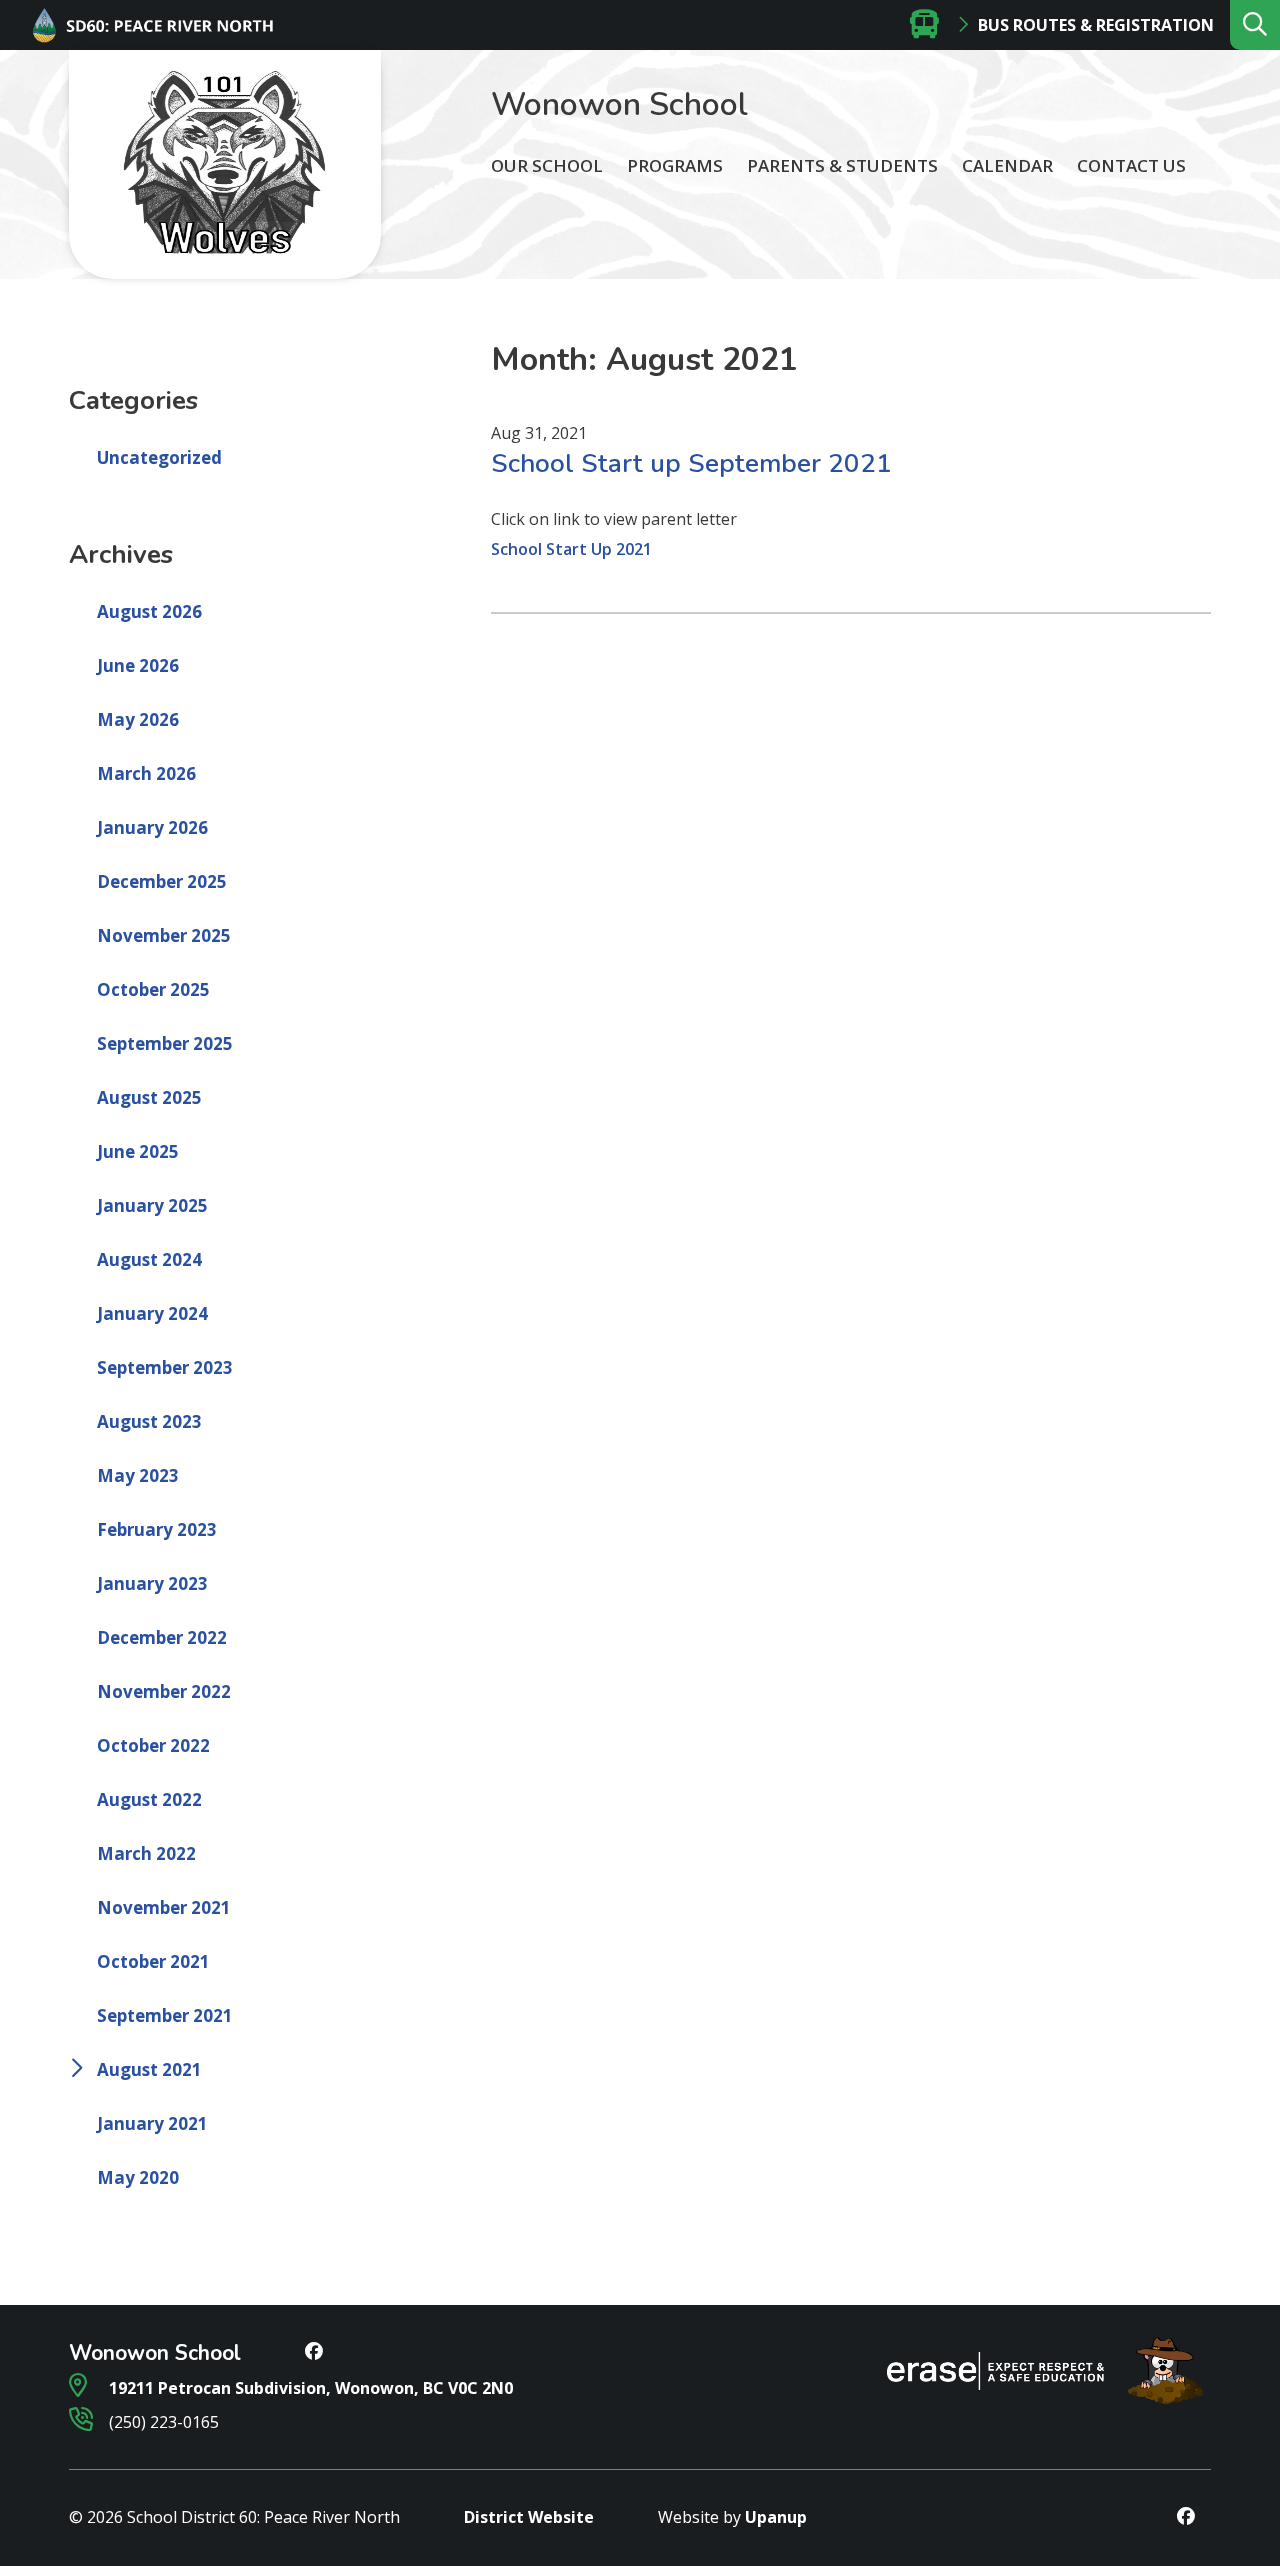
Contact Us (1131, 165)
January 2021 (152, 2123)
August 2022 (149, 1799)
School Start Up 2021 (571, 549)
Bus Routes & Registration (1096, 25)
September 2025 (165, 1043)
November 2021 (164, 1907)
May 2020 (138, 2177)
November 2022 (164, 1691)
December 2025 (162, 881)
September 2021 (165, 2015)
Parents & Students (842, 165)
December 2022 (162, 1637)
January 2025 (152, 1205)
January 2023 (152, 1583)
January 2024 (152, 1313)
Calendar (1007, 165)
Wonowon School (619, 104)
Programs (675, 165)
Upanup (776, 2517)
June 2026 (138, 665)
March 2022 (146, 1853)
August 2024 (149, 1259)
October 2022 (153, 1745)
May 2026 (138, 719)
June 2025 (138, 1151)
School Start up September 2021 (691, 463)
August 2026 (149, 611)
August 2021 (149, 2069)
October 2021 (153, 1961)
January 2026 (152, 827)
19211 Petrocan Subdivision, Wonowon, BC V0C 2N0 (309, 2388)
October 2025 (153, 989)
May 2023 (138, 1475)
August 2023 (149, 1421)
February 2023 (157, 1529)
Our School (547, 165)
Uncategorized (159, 457)
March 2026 (146, 773)
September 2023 (165, 1367)
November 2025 (164, 935)
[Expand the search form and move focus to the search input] (1255, 25)
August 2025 (149, 1097)
